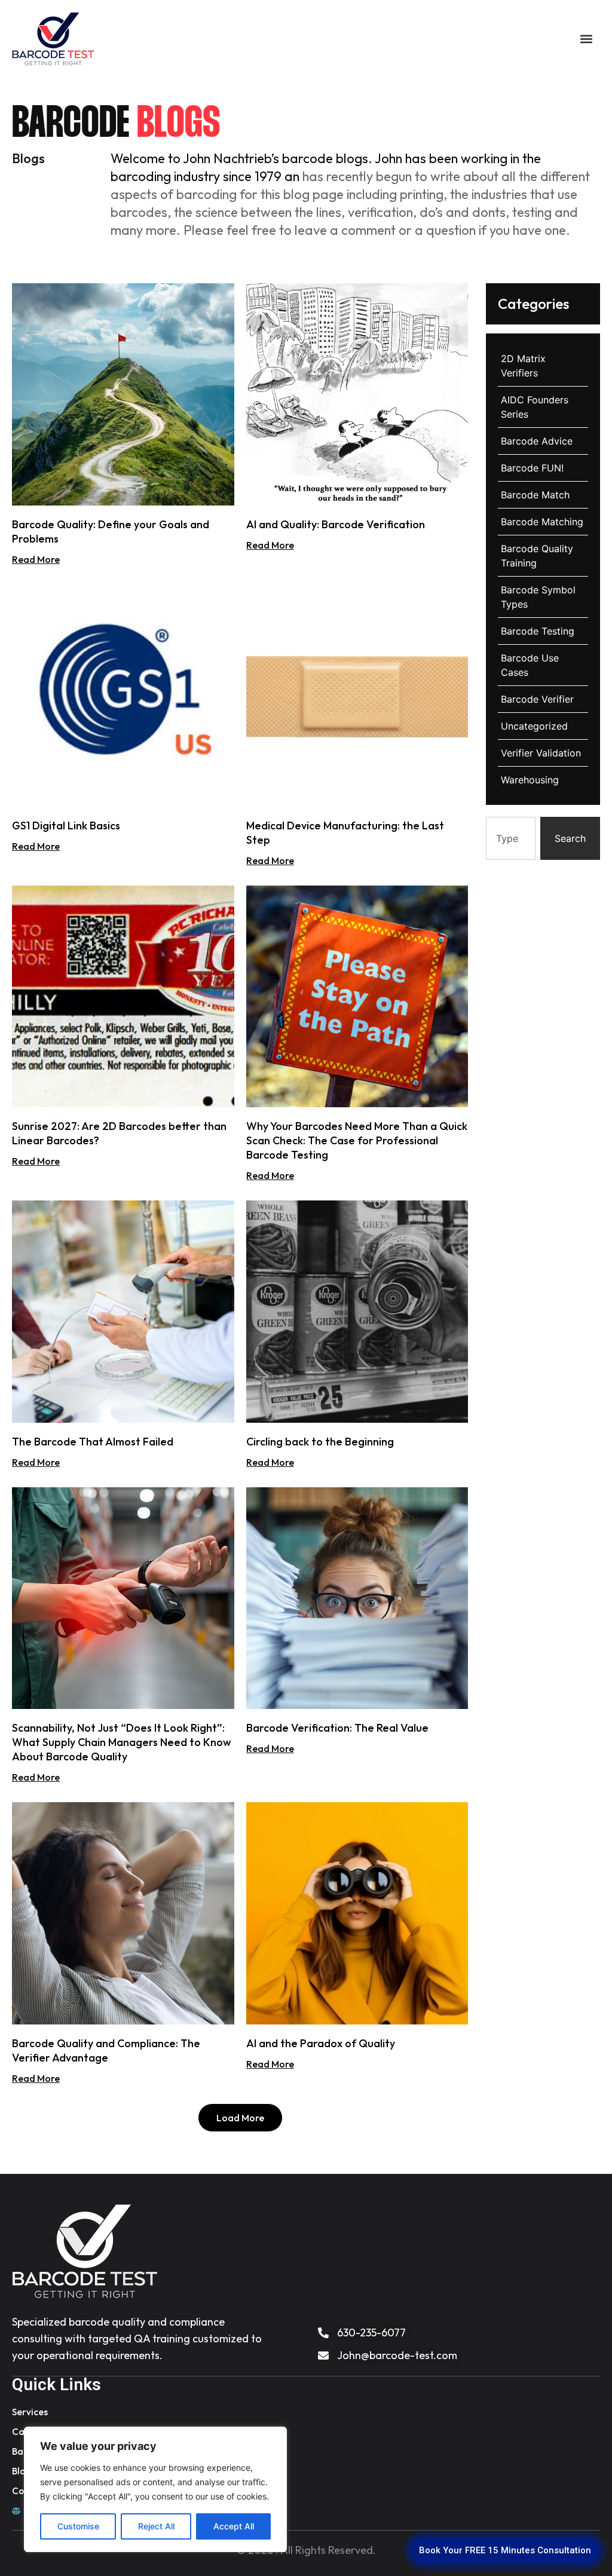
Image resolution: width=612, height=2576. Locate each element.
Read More (36, 559)
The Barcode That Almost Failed (93, 1442)
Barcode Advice (537, 441)
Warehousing (530, 780)
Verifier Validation (541, 753)
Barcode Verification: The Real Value (337, 1728)
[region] (155, 2489)
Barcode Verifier (537, 699)
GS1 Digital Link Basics (66, 826)
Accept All (234, 2526)
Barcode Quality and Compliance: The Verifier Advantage (106, 2050)
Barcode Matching (542, 522)
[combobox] (511, 838)
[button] (586, 39)
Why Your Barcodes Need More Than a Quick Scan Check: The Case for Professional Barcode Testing (357, 1140)
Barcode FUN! (532, 468)
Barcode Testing (538, 631)
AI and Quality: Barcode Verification (336, 524)
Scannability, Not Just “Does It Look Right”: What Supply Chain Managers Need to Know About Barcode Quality (122, 1742)
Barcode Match (535, 495)
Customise (78, 2526)
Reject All (156, 2526)
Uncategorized (534, 726)
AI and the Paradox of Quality (321, 2043)
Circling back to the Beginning (320, 1442)
